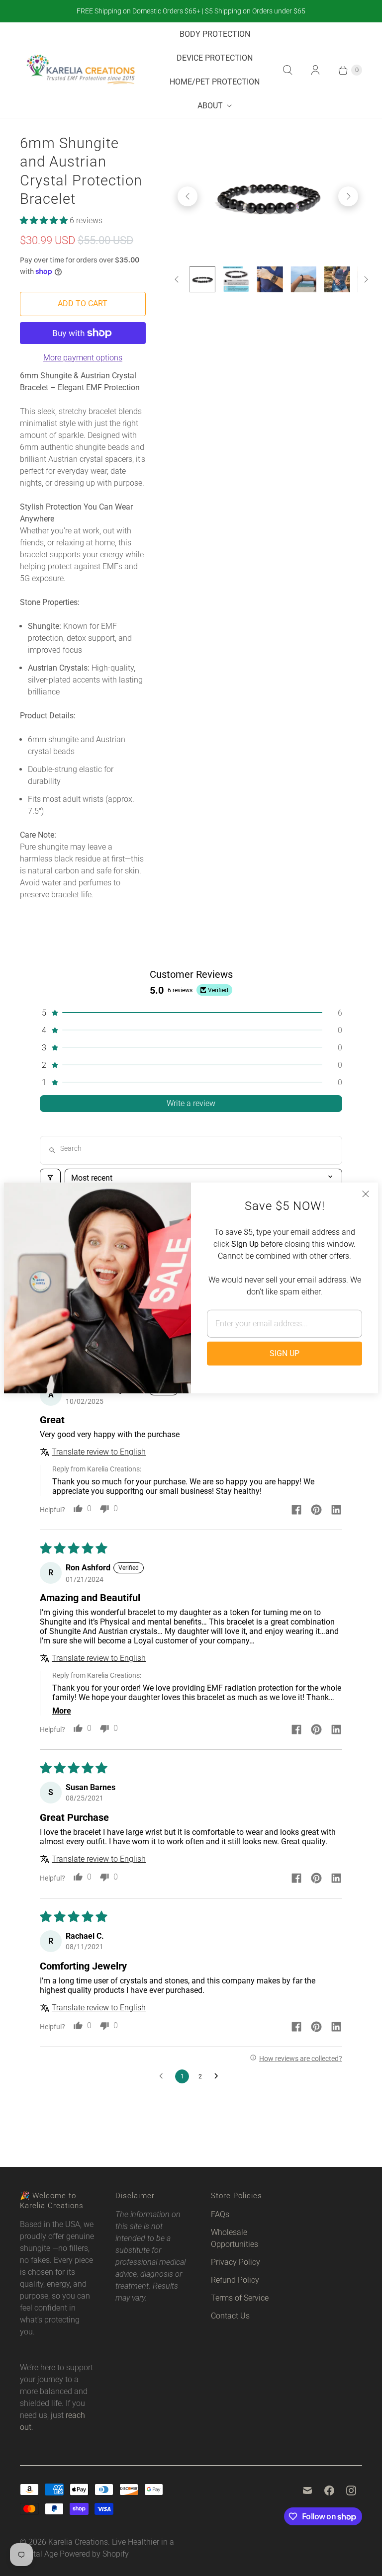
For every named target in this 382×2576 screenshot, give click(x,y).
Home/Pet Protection (215, 82)
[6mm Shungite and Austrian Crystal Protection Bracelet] (268, 196)
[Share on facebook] (296, 1511)
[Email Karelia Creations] (307, 2490)
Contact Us (230, 2316)
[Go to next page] (219, 2076)
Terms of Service (240, 2298)
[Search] (287, 70)
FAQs (220, 2214)
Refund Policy (235, 2280)
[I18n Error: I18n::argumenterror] (202, 279)
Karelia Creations (78, 2542)
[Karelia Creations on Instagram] (351, 2490)
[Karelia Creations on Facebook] (329, 2490)
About (210, 106)
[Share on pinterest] (316, 1511)
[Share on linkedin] (336, 1511)
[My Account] (315, 70)
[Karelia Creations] (81, 70)
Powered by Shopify (94, 2554)
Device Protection (215, 58)
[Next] (348, 196)
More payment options (83, 358)
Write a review (191, 1103)
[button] (45, 220)
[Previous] (188, 196)
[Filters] (50, 1178)
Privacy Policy (236, 2262)
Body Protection (215, 34)
